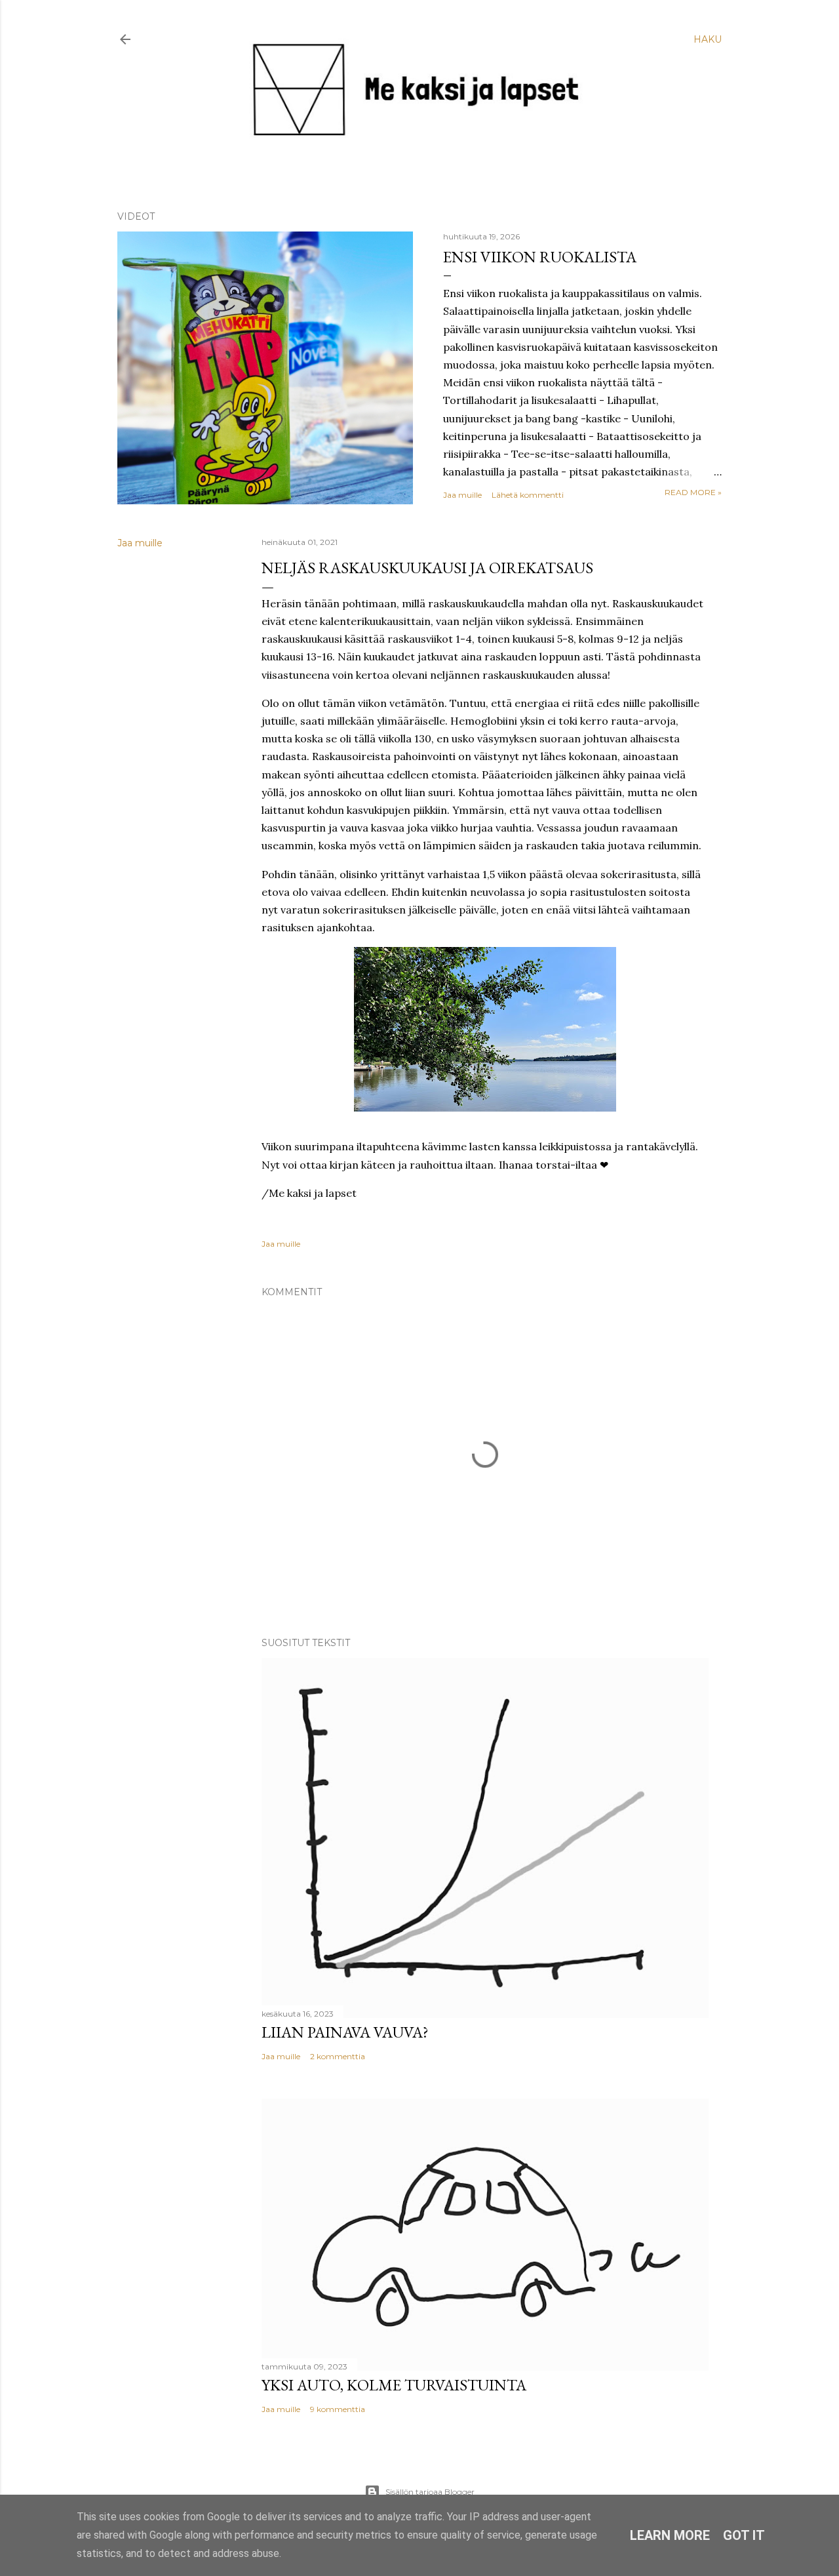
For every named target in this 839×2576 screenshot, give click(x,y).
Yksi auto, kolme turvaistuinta (394, 2385)
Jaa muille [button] (462, 495)
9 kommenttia (338, 2409)
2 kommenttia (338, 2056)
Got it (744, 2535)
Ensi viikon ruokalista (540, 257)
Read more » (693, 492)
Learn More (670, 2535)
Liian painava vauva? (345, 2032)
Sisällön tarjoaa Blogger (430, 2492)
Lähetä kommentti (528, 495)
